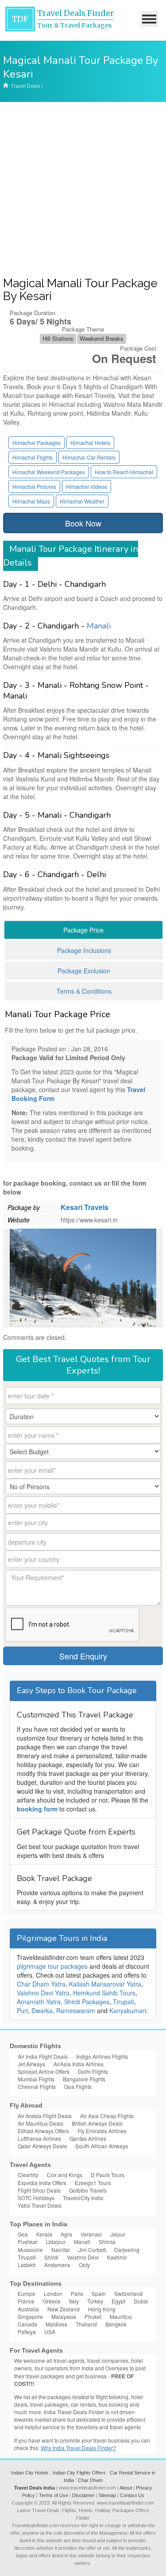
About (126, 2488)
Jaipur (118, 2234)
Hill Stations (58, 338)
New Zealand (64, 2309)
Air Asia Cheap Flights (107, 2116)
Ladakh (27, 2265)
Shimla (107, 2242)
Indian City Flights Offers (79, 2473)
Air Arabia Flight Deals (45, 2116)
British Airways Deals (97, 2123)
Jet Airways (31, 2064)
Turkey (95, 2301)
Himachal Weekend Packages (49, 472)
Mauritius (121, 2316)
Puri (22, 2010)
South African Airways (102, 2146)
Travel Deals (25, 86)
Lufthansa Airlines (39, 2138)
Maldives (56, 2324)
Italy (74, 2301)
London (53, 2293)
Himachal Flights (33, 457)
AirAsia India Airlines (79, 2064)
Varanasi (91, 2234)
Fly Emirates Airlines (102, 2131)
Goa (23, 2234)
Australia (28, 2309)
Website (19, 1220)
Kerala (44, 2234)
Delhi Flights (93, 2071)
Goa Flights (78, 2086)
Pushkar (28, 2242)
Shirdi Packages (87, 2002)
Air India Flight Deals (43, 2056)
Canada (27, 2324)
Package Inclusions (84, 950)
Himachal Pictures (34, 486)
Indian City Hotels (30, 2473)
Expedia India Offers (42, 2183)
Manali (99, 626)
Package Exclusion (84, 971)
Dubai (141, 2301)
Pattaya (27, 2332)
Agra (66, 2234)
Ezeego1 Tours (93, 2183)
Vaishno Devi (83, 2257)
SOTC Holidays (36, 2198)
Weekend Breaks (102, 338)
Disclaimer (83, 2495)
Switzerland (128, 2293)
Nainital (61, 2250)
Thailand (86, 2324)
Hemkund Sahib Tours (104, 1993)
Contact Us (132, 2495)
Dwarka (42, 2010)
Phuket (93, 2316)
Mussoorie (30, 2250)
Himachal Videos (87, 486)
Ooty (84, 2265)
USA (50, 2332)
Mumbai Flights (36, 2079)
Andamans (57, 2265)
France (26, 2301)
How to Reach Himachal (124, 472)
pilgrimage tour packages (52, 1966)
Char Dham (90, 2480)
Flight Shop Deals (39, 2190)
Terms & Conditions (84, 991)
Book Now (83, 523)
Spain (99, 2293)
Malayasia (64, 2316)
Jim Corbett (92, 2250)
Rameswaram (76, 2010)
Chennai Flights (37, 2086)
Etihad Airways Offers (43, 2131)
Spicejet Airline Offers (44, 2071)
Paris (77, 2293)
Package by (24, 1207)
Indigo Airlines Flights (102, 2056)
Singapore (30, 2316)
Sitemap (107, 2495)
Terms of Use (54, 2495)
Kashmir (117, 2257)
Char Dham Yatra (41, 1984)
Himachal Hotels (90, 443)
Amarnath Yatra (39, 2002)
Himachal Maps (31, 501)
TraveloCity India (83, 2198)
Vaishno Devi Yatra (43, 1993)
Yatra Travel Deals (40, 2205)
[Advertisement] (83, 189)
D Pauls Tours (108, 2175)
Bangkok (116, 2324)
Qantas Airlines (88, 2138)
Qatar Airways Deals (42, 2146)
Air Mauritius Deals (41, 2123)
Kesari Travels (85, 1207)
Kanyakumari (128, 2010)
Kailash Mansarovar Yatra (105, 1984)
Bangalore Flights (84, 2079)
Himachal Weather (82, 501)
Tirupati (124, 2002)
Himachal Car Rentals (89, 457)
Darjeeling (127, 2250)
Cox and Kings (65, 2175)
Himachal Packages (37, 443)
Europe (27, 2293)
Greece (52, 2301)
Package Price (83, 930)
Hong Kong (102, 2309)
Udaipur (56, 2242)
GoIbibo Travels (88, 2190)
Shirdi (51, 2257)
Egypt (118, 2301)
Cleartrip (28, 2175)
